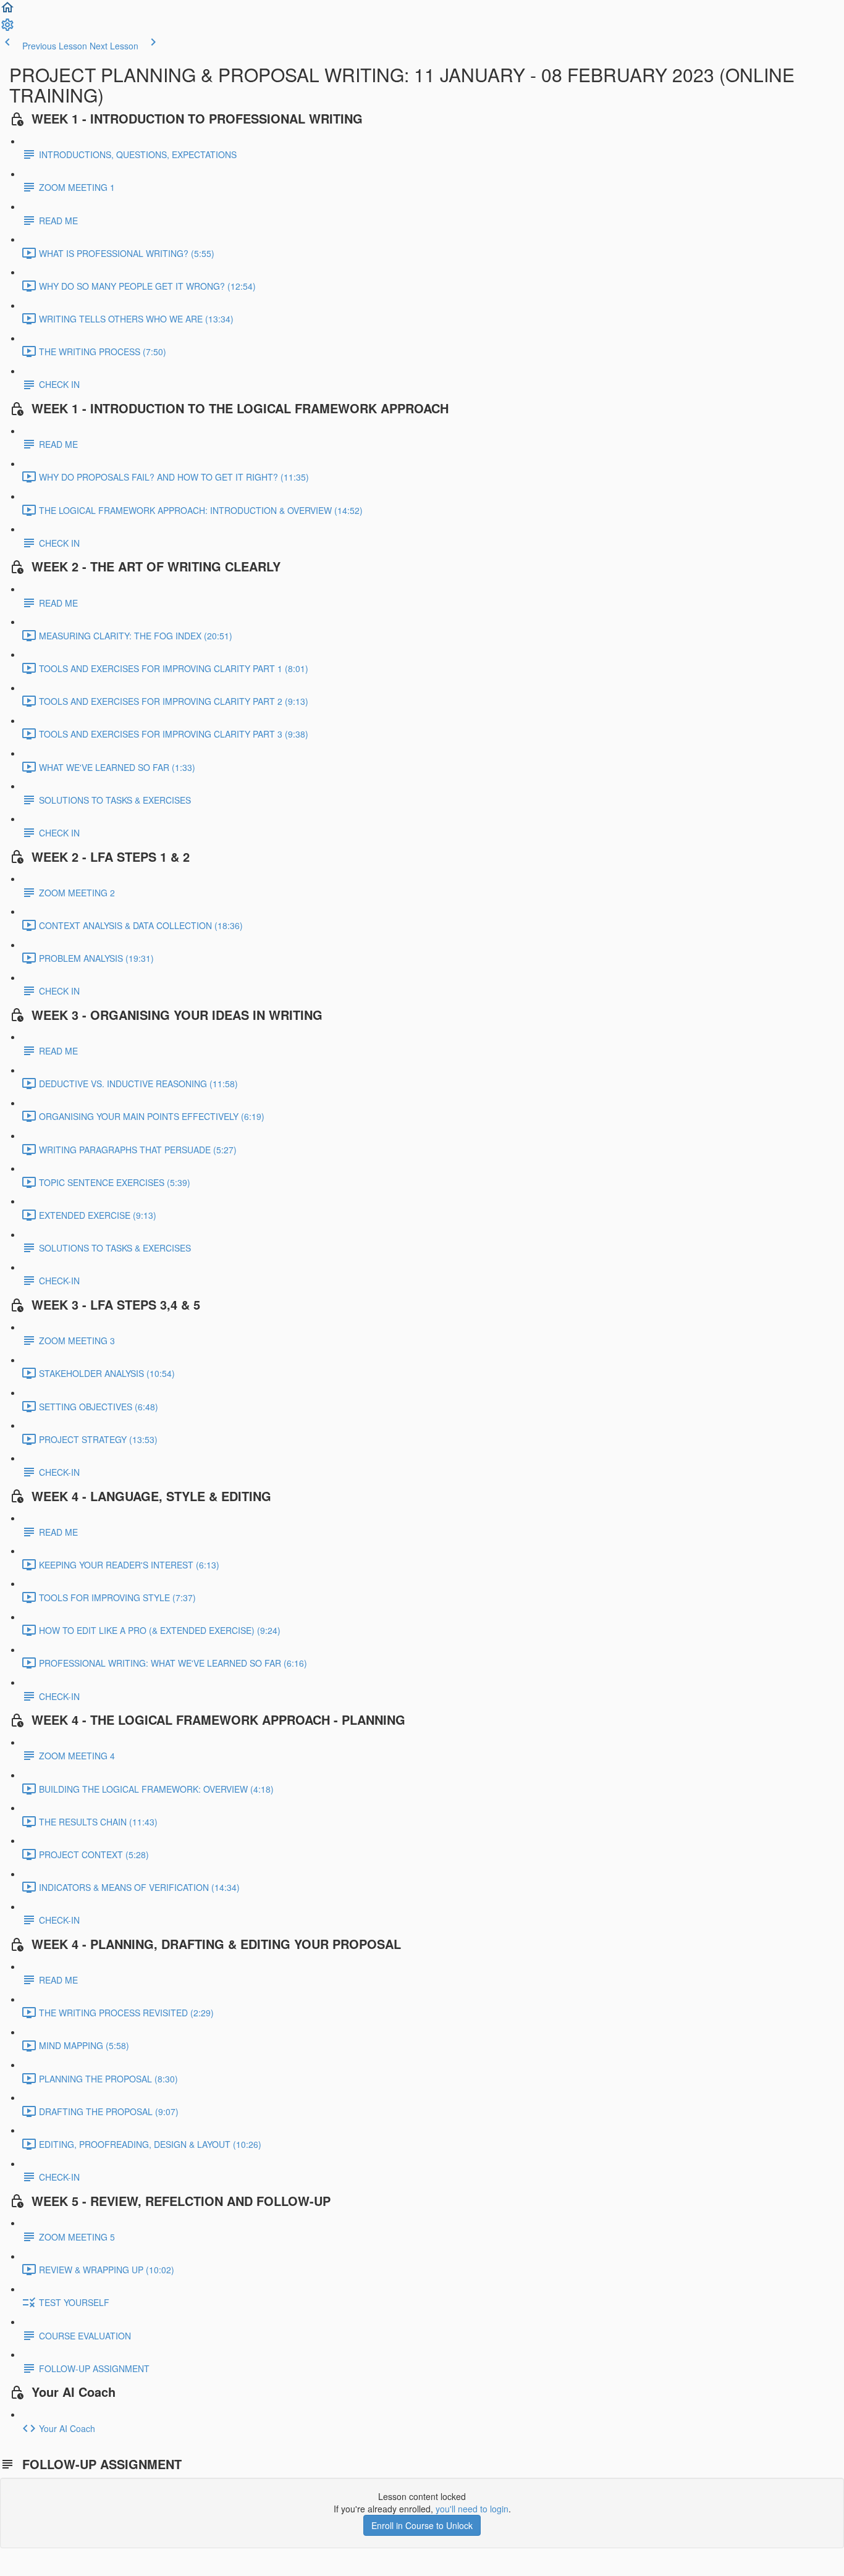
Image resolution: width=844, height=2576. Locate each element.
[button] (7, 11)
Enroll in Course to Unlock (422, 2525)
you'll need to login (472, 2509)
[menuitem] (7, 28)
